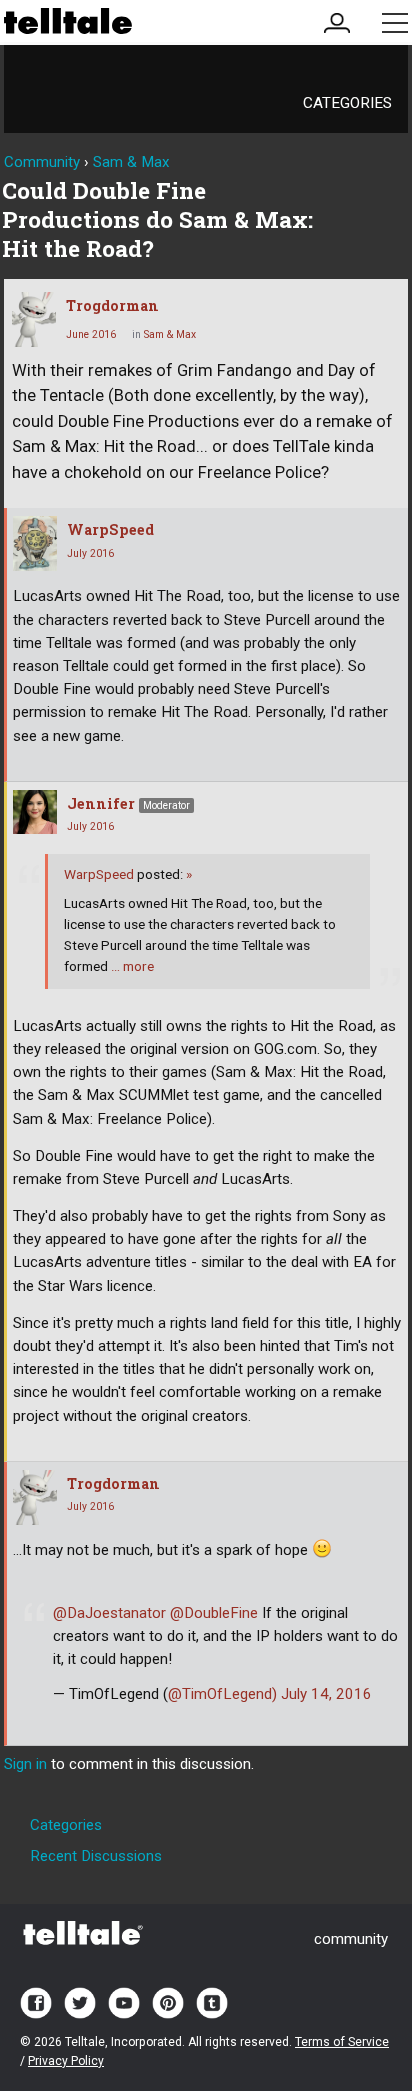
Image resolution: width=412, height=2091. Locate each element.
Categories (347, 103)
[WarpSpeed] (35, 543)
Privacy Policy (66, 2061)
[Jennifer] (35, 812)
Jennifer (101, 803)
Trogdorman (112, 305)
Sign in (25, 1764)
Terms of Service (342, 2042)
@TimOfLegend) (222, 1694)
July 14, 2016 (326, 1694)
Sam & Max (170, 334)
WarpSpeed (110, 529)
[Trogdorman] (34, 319)
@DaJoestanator (109, 1613)
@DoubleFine (214, 1613)
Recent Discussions (96, 1856)
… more (132, 966)
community (351, 1939)
